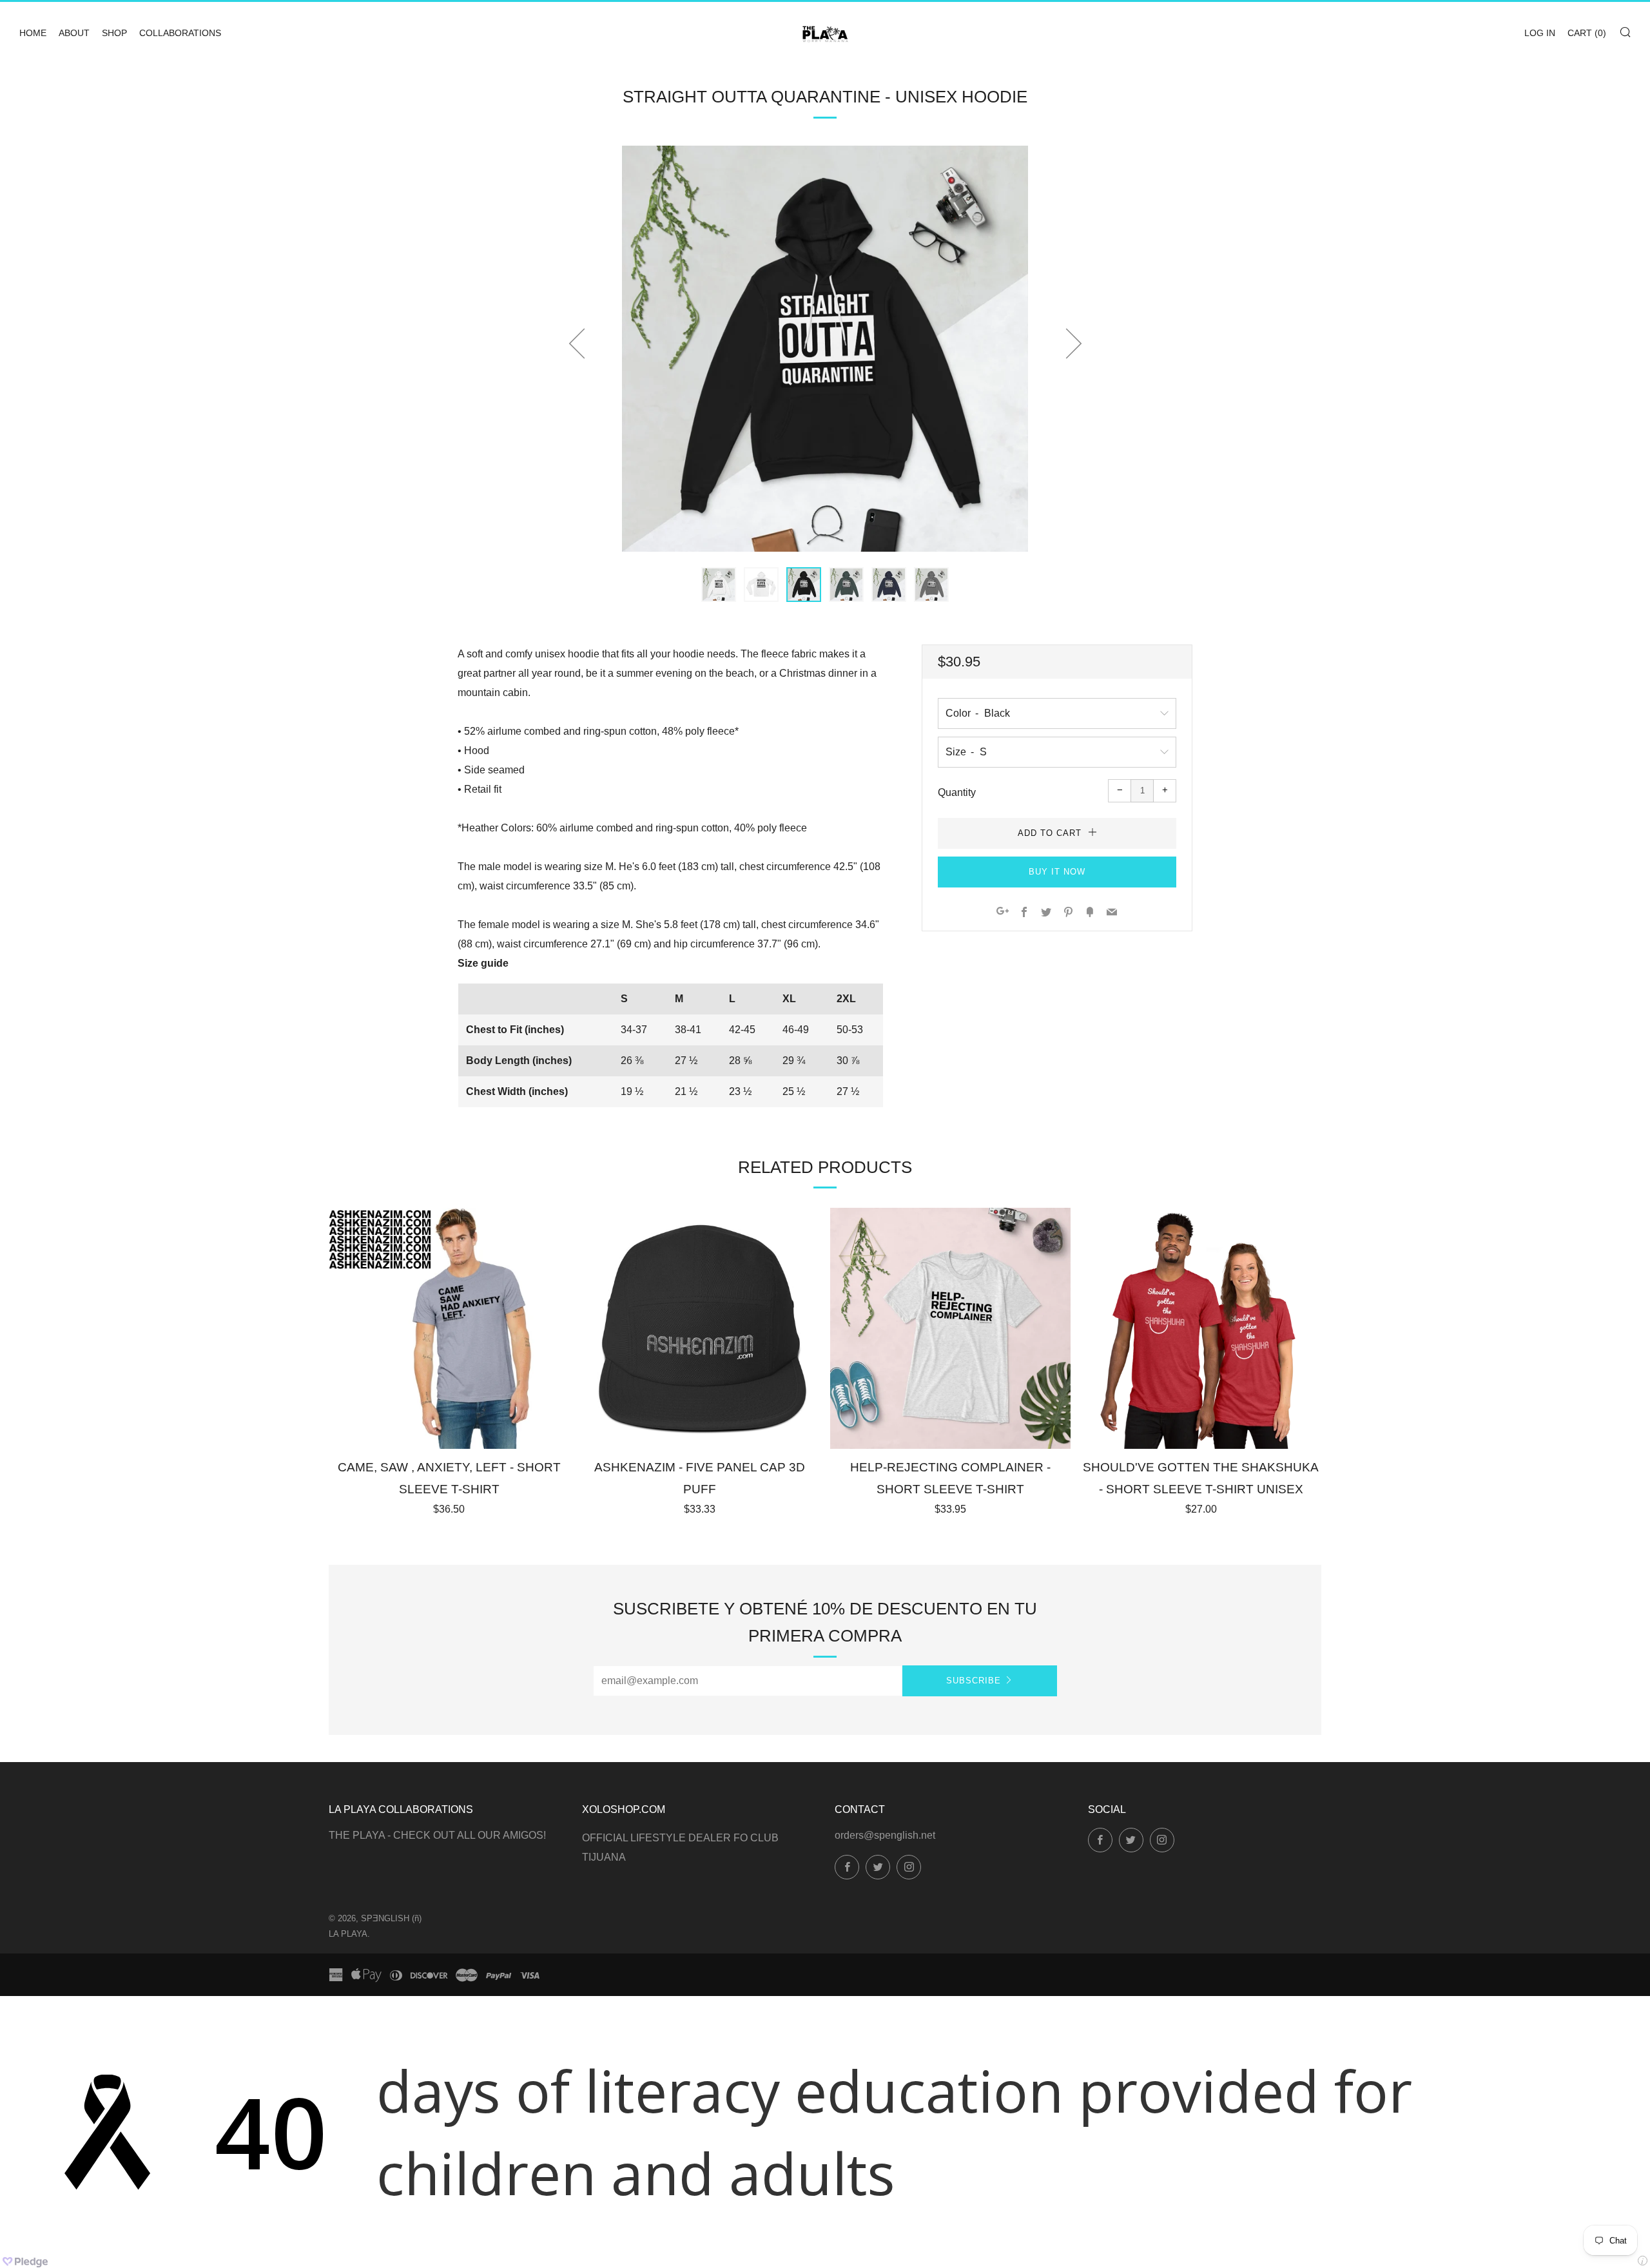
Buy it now (1057, 872)
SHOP (114, 33)
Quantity (957, 792)
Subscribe (974, 1681)
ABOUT (74, 33)
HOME (33, 33)
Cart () (1587, 33)
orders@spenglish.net (885, 1835)
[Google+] (1003, 913)
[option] (825, 349)
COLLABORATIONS (180, 33)
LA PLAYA (348, 1934)
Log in (1540, 33)
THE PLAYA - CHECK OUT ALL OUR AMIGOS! (437, 1835)
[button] (719, 585)
